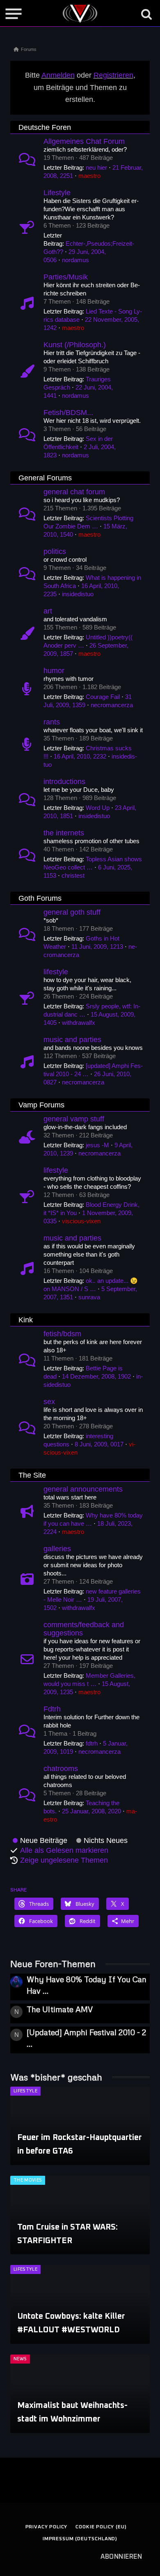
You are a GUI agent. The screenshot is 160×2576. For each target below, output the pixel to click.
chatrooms (61, 1769)
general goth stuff (72, 912)
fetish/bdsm (62, 1334)
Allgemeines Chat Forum (84, 141)
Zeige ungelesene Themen (64, 1860)
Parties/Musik (66, 277)
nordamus (75, 260)
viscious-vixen (81, 1221)
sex (49, 1402)
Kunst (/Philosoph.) (75, 345)
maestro (89, 176)
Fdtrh (52, 1709)
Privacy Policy (47, 2527)
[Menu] (14, 14)
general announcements (83, 1489)
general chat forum (74, 492)
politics (55, 551)
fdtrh (92, 1743)
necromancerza (112, 705)
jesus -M (97, 1145)
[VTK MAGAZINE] (80, 14)
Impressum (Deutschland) (80, 2539)
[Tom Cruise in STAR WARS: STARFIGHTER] (80, 2215)
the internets (64, 833)
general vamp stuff (74, 1119)
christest (73, 875)
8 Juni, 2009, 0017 (99, 1444)
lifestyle (56, 972)
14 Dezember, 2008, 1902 (96, 1376)
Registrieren (113, 75)
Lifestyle (57, 193)
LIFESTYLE (25, 2091)
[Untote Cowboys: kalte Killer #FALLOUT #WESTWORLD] (80, 2304)
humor (54, 671)
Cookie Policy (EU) (101, 2527)
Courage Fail (103, 697)
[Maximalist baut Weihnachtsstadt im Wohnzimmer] (80, 2394)
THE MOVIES (28, 2180)
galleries (57, 1549)
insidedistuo (78, 594)
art (48, 611)
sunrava (89, 1297)
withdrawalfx (79, 1023)
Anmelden (58, 75)
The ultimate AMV (60, 2009)
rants (52, 722)
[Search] (146, 14)
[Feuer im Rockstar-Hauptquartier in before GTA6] (80, 2126)
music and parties (72, 1040)
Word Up (98, 808)
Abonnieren (121, 2557)
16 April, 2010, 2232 (80, 756)
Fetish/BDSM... (68, 413)
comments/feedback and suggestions (84, 1629)
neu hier (96, 167)
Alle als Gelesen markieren (64, 1850)
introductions (64, 782)
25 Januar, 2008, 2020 (91, 1811)
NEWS (20, 2359)
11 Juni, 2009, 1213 (97, 947)
